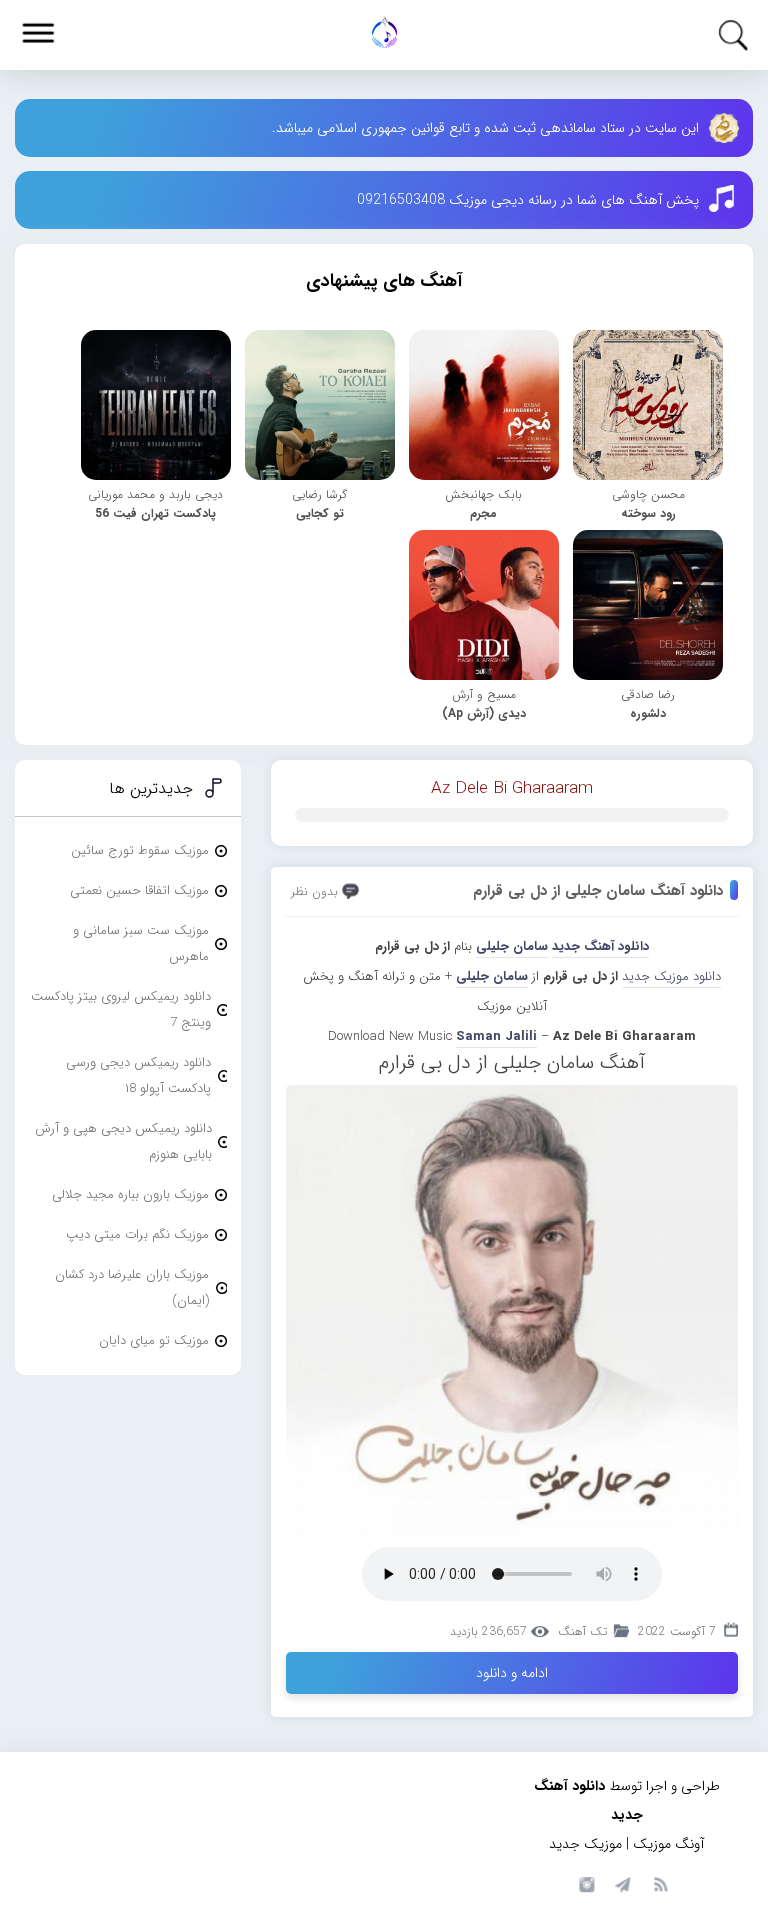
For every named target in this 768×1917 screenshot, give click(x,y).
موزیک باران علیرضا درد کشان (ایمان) (132, 1287)
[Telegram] (622, 1883)
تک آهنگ (582, 1631)
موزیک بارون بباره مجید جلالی (130, 1194)
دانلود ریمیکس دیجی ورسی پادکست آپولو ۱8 (138, 1075)
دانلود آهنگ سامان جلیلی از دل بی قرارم (598, 891)
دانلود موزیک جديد (671, 976)
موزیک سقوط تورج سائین (140, 850)
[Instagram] (584, 1883)
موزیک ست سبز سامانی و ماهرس (141, 943)
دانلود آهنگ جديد (600, 946)
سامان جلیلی (512, 946)
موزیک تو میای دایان (154, 1340)
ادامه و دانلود (512, 1673)
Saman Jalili (496, 1036)
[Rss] (660, 1883)
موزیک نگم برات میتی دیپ (137, 1234)
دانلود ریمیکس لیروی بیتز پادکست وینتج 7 (121, 1009)
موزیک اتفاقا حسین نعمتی (139, 890)
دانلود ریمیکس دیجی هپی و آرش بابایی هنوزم (123, 1141)
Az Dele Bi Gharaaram (512, 788)
